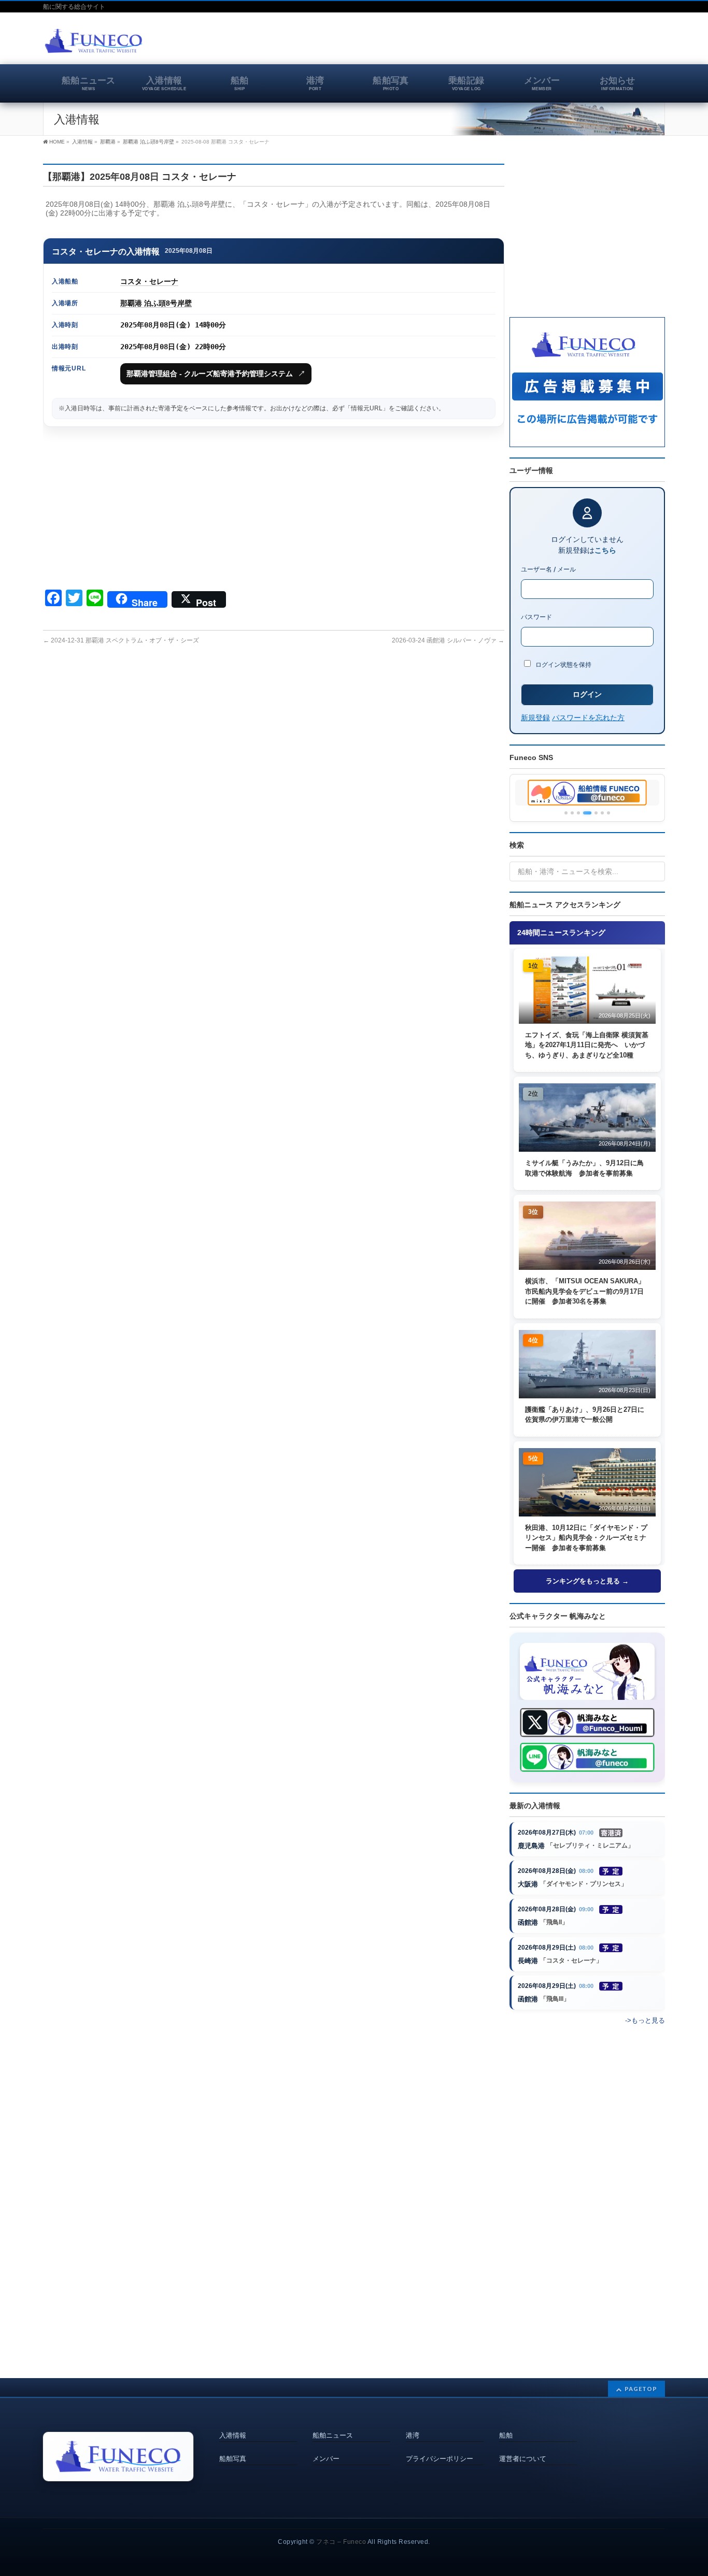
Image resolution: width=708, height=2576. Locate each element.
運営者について (523, 2459)
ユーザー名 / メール (548, 569)
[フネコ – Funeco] (94, 42)
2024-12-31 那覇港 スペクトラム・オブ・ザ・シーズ (121, 640)
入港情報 (233, 2436)
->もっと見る (645, 2020)
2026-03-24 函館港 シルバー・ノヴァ (448, 640)
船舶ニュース (333, 2436)
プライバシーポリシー (440, 2459)
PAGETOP (641, 2389)
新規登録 (535, 717)
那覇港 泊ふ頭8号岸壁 (156, 303)
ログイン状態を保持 (563, 664)
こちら (605, 550)
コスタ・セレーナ (149, 281)
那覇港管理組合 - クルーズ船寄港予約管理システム (216, 374)
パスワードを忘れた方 (588, 717)
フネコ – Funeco (341, 2542)
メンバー (326, 2459)
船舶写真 (233, 2459)
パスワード (536, 617)
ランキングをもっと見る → (587, 1581)
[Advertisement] (544, 44)
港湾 (413, 2436)
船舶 (506, 2436)
